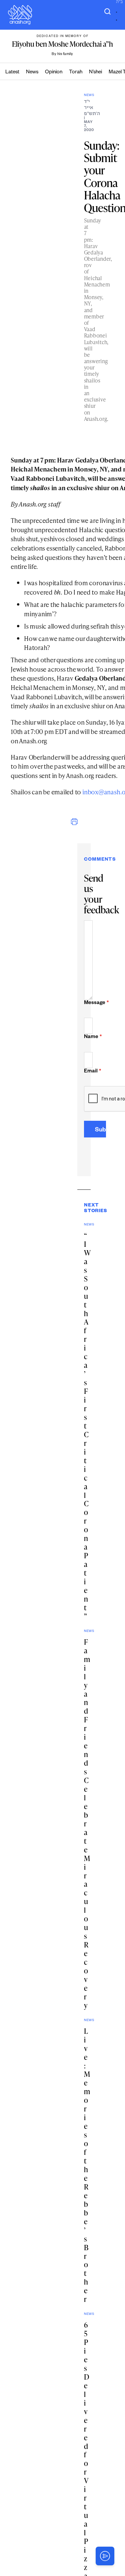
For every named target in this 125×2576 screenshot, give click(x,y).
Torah (76, 73)
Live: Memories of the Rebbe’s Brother (87, 2165)
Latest (12, 73)
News (32, 73)
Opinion (54, 73)
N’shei (95, 73)
